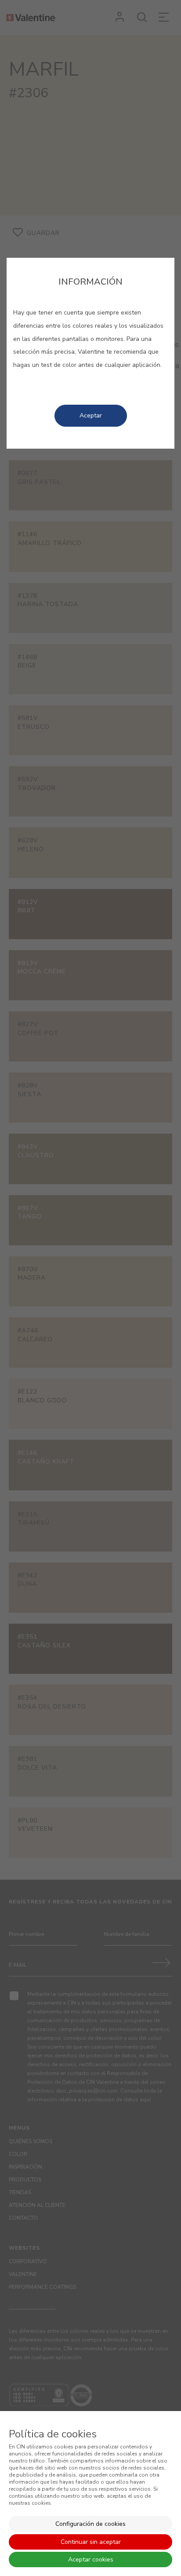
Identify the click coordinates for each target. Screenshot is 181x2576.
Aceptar (91, 415)
